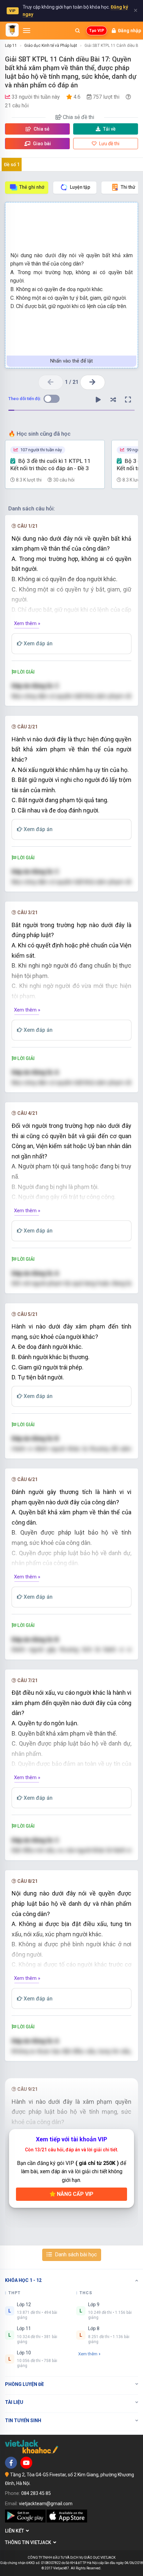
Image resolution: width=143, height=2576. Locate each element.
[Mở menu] (27, 31)
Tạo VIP (97, 31)
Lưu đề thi (109, 144)
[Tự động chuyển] (98, 400)
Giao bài (41, 144)
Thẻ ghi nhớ (32, 187)
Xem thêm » (27, 623)
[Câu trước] (51, 382)
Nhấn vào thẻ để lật (71, 361)
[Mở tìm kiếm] (77, 31)
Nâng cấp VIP (74, 2194)
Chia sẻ (41, 129)
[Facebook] (11, 2463)
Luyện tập (80, 187)
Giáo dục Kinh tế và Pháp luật (51, 46)
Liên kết (15, 2531)
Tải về (109, 129)
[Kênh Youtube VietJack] (26, 2463)
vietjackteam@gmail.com (46, 2504)
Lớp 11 (11, 46)
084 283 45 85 (36, 2493)
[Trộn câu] (113, 400)
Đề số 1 (12, 164)
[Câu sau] (93, 382)
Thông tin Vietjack (29, 2542)
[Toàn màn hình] (128, 400)
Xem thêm (88, 2354)
